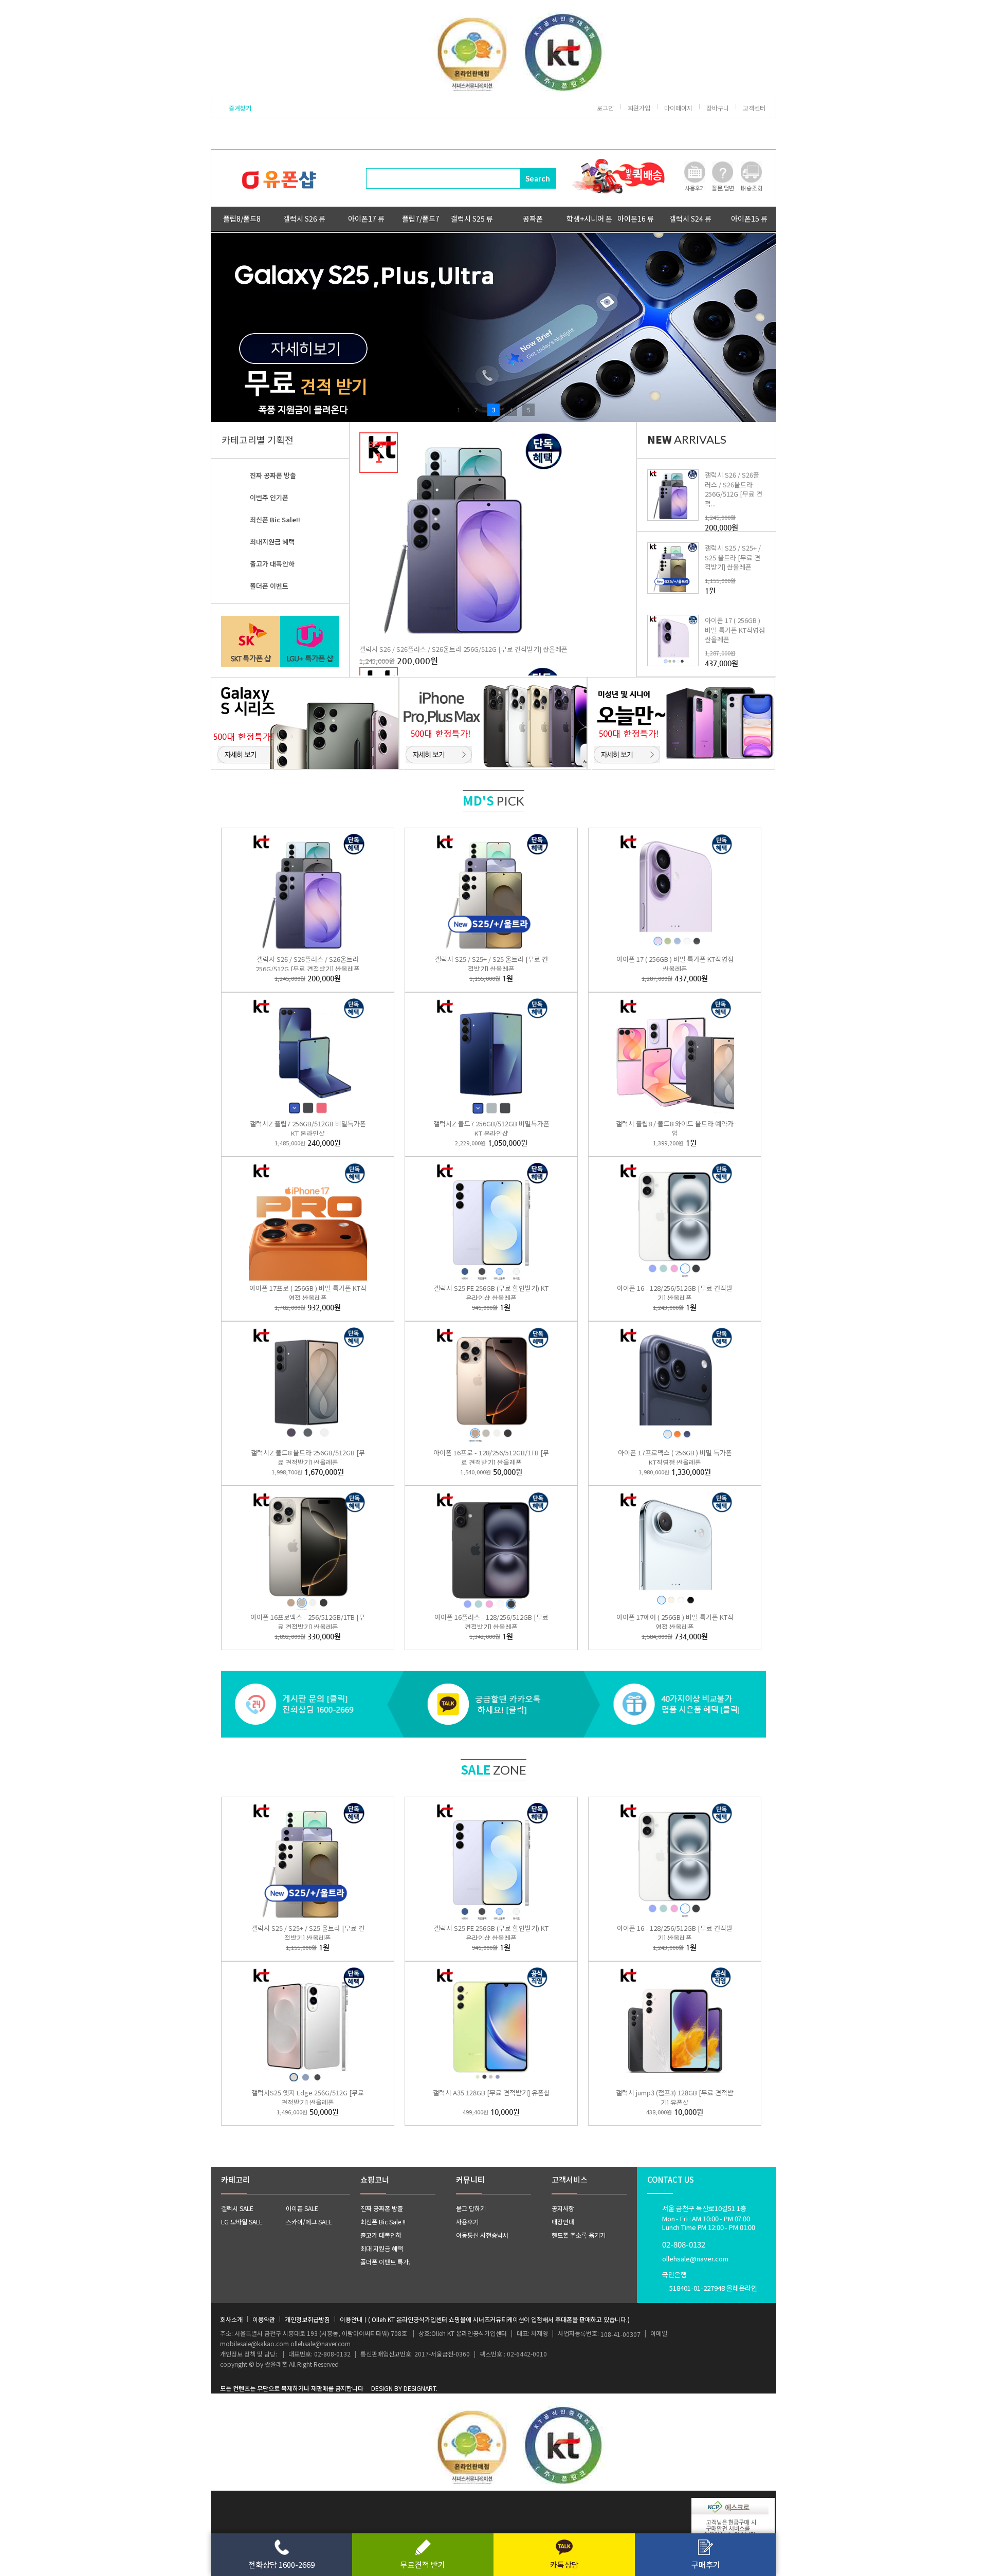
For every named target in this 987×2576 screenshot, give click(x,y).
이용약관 (264, 2319)
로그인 (605, 108)
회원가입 (639, 108)
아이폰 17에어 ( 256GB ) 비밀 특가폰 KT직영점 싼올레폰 (675, 1622)
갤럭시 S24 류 (690, 218)
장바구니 (718, 108)
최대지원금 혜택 (272, 542)
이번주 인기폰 (269, 497)
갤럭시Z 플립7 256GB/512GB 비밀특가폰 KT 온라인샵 (308, 1128)
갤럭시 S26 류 (304, 218)
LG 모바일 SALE (242, 2222)
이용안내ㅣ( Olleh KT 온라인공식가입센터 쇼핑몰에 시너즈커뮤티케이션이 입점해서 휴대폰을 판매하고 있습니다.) (485, 2319)
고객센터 (754, 108)
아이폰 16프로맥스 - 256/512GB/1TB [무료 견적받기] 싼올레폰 (308, 1622)
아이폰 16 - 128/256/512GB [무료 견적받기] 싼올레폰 (675, 1293)
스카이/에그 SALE (309, 2222)
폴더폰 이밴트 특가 (385, 2262)
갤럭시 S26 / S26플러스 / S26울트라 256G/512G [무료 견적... (734, 489)
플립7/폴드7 (421, 218)
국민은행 (710, 2281)
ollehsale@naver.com (695, 2259)
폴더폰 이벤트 (269, 586)
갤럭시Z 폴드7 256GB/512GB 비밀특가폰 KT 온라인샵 (491, 1128)
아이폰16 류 (636, 218)
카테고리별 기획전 (258, 440)
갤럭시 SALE (237, 2208)
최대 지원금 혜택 (382, 2248)
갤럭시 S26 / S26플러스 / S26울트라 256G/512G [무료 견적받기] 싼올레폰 (463, 649)
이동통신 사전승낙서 (482, 2235)
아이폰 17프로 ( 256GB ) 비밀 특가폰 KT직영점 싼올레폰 (308, 1293)
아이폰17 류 (366, 218)
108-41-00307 (620, 2334)
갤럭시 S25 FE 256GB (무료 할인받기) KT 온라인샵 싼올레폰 (491, 1293)
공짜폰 (533, 218)
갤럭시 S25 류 (472, 218)
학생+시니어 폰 (589, 218)
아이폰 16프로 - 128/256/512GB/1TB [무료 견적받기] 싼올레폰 (491, 1457)
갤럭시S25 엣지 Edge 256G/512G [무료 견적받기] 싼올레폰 (308, 2097)
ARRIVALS (687, 439)
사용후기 (467, 2222)
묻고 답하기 (471, 2208)
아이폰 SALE (302, 2208)
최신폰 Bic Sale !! (383, 2222)
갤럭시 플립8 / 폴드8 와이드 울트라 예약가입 (675, 1128)
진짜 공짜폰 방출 (273, 475)
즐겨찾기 (240, 108)
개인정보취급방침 (307, 2319)
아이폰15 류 (749, 218)
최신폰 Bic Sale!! (275, 519)
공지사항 (563, 2208)
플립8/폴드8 (242, 218)
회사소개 (231, 2319)
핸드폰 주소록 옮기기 (579, 2235)
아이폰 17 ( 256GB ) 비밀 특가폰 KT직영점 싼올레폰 (735, 629)
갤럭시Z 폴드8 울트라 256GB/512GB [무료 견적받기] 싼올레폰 (308, 1457)
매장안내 (563, 2222)
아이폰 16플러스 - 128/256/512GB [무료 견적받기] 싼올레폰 (491, 1622)
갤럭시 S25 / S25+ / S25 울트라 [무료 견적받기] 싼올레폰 (733, 557)
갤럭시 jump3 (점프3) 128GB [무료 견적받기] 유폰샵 (675, 2097)
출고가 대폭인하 (272, 564)
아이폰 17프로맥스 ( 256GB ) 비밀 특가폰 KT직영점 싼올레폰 (675, 1457)
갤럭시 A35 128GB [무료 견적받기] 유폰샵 (491, 2093)
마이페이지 (678, 108)
